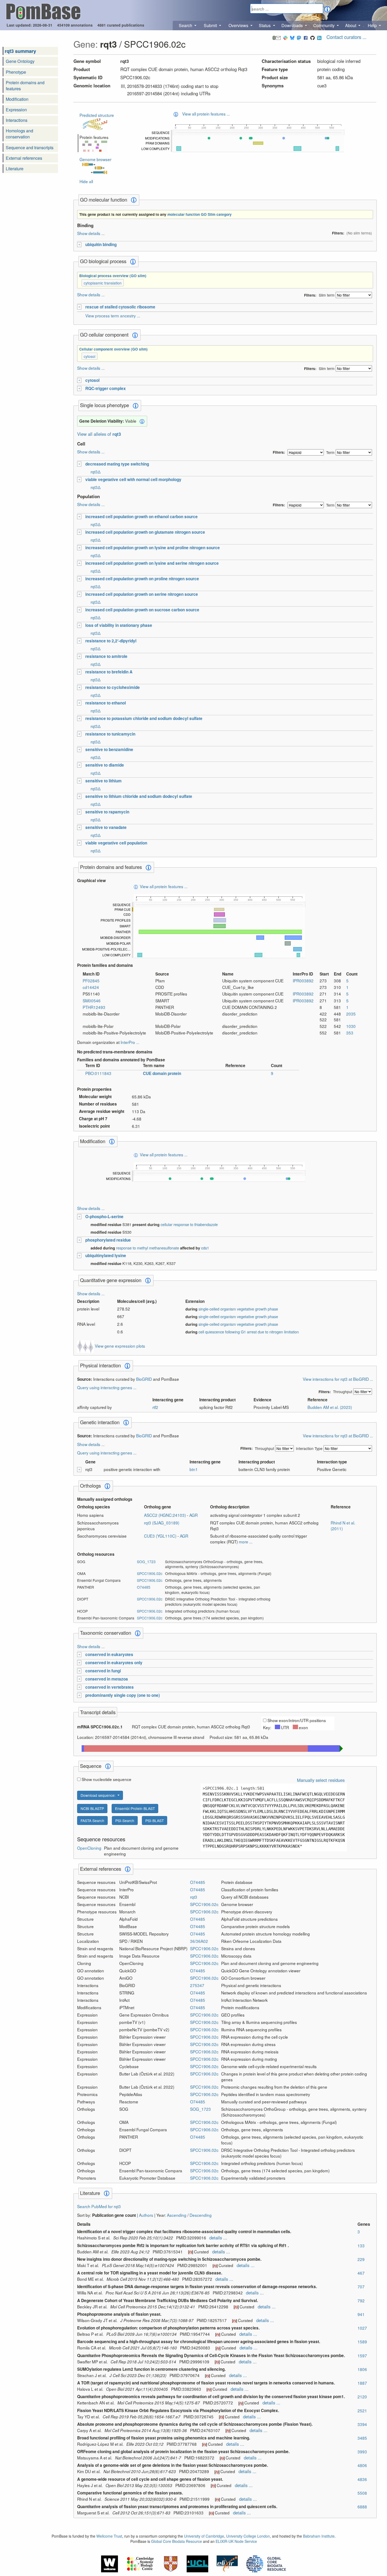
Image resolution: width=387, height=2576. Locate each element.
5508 (362, 2493)
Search (186, 25)
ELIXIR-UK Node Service (236, 2541)
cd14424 (91, 987)
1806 (362, 2369)
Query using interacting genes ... (107, 1387)
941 (361, 2314)
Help (373, 25)
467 (361, 2273)
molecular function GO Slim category (200, 214)
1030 (351, 1026)
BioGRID (144, 1379)
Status (265, 25)
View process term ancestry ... (113, 316)
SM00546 (92, 1001)
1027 (362, 2328)
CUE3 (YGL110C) (161, 1536)
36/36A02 (199, 1941)
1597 (362, 2355)
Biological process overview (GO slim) (113, 276)
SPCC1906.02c (150, 1573)
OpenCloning (89, 1848)
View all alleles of (99, 434)
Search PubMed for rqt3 (99, 2206)
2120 (362, 2397)
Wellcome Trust (109, 2536)
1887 (362, 2383)
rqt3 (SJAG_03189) (162, 1523)
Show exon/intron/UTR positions (297, 1720)
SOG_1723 (146, 1562)
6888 (362, 2507)
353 (350, 1033)
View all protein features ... (206, 114)
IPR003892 (303, 981)
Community (324, 25)
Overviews (239, 25)
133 (361, 2245)
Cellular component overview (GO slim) (113, 349)
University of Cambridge (204, 2536)
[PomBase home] (43, 11)
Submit (211, 25)
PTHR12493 (94, 1007)
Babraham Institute (319, 2536)
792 (361, 2300)
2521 (362, 2410)
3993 (362, 2452)
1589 (362, 2342)
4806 (362, 2465)
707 (361, 2287)
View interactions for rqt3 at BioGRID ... (338, 1379)
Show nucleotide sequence (106, 1779)
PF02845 (91, 981)
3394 (362, 2424)
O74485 (144, 1587)
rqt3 (194, 1897)
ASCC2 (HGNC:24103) (165, 1515)
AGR (193, 1515)
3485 (362, 2438)
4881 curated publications (121, 25)
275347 (197, 1985)
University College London (248, 2536)
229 (361, 2259)
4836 (362, 2479)
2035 (351, 1014)
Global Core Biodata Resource (177, 2541)
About (351, 25)
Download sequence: (99, 1795)
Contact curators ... (346, 37)
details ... (218, 2238)
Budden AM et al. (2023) (330, 1407)
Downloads (293, 25)
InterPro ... (130, 1042)
